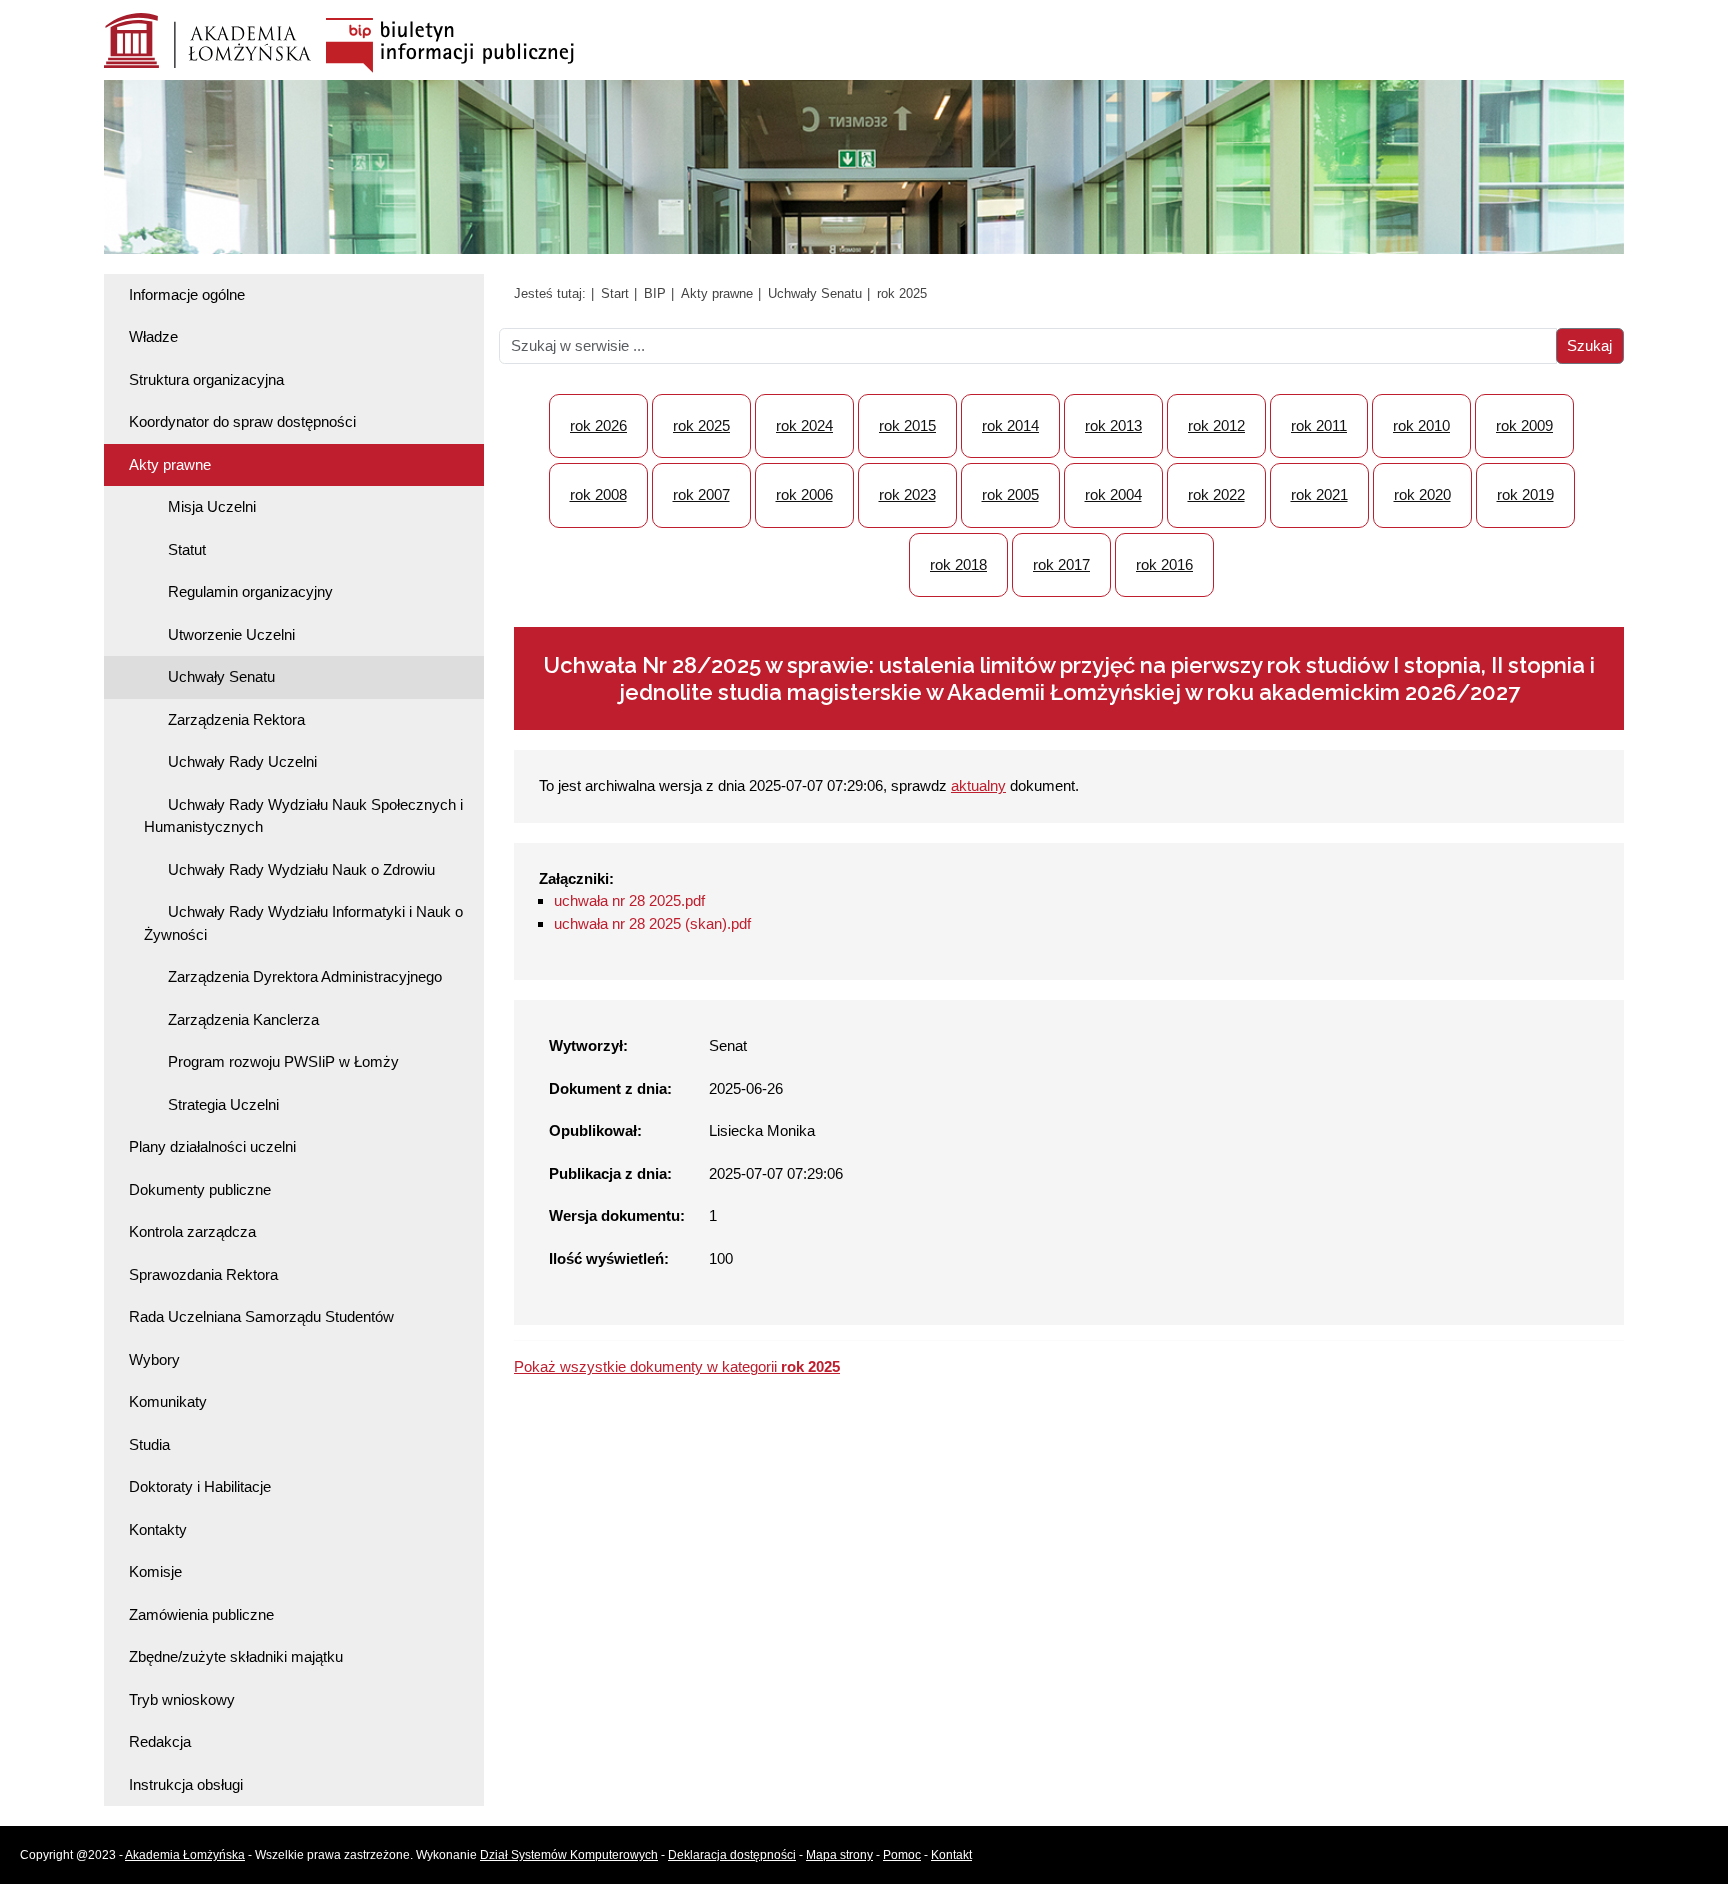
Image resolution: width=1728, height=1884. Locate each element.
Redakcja (160, 1741)
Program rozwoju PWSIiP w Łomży (283, 1061)
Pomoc (902, 1855)
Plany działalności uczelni (212, 1146)
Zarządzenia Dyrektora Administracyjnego (305, 976)
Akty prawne (170, 464)
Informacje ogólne (187, 294)
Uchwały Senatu (221, 676)
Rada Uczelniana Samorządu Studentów (261, 1316)
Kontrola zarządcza (192, 1231)
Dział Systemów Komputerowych (569, 1855)
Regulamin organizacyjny (250, 591)
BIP (655, 293)
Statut (187, 549)
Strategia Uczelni (223, 1104)
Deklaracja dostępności (732, 1855)
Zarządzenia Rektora (236, 719)
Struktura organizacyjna (206, 379)
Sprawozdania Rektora (203, 1274)
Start (615, 293)
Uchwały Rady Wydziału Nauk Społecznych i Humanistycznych (303, 816)
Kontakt (951, 1855)
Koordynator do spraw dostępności (242, 421)
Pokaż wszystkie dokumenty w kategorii (677, 1366)
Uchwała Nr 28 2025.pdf (629, 900)
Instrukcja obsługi (186, 1784)
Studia (149, 1444)
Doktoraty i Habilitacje (200, 1486)
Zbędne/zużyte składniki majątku (236, 1656)
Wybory (154, 1359)
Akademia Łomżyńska (185, 1855)
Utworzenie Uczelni (231, 634)
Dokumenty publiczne (200, 1189)
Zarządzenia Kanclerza (243, 1019)
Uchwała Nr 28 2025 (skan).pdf (652, 923)
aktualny (978, 785)
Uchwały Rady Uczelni (242, 761)
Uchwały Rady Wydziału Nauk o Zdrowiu (301, 869)
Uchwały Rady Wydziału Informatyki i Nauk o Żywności (303, 923)
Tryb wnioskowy (182, 1699)
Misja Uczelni (212, 506)
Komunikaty (168, 1401)
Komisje (155, 1571)
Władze (153, 336)
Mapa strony (839, 1855)
